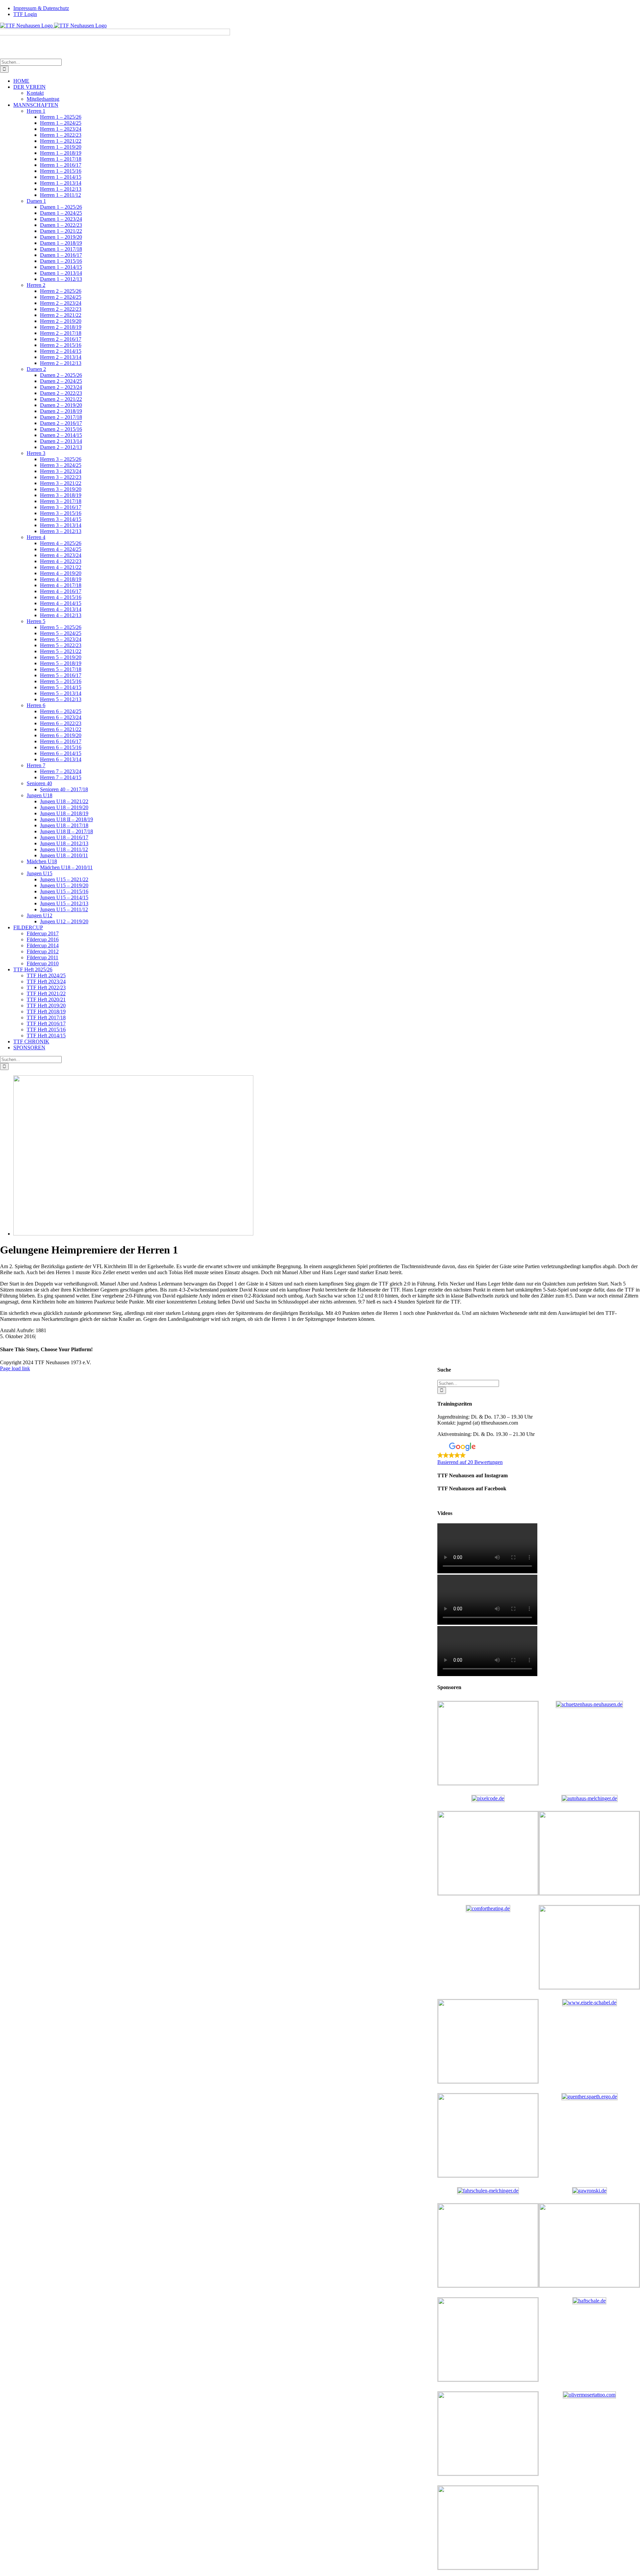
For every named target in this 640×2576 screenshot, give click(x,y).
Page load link (15, 1368)
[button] (539, 1454)
